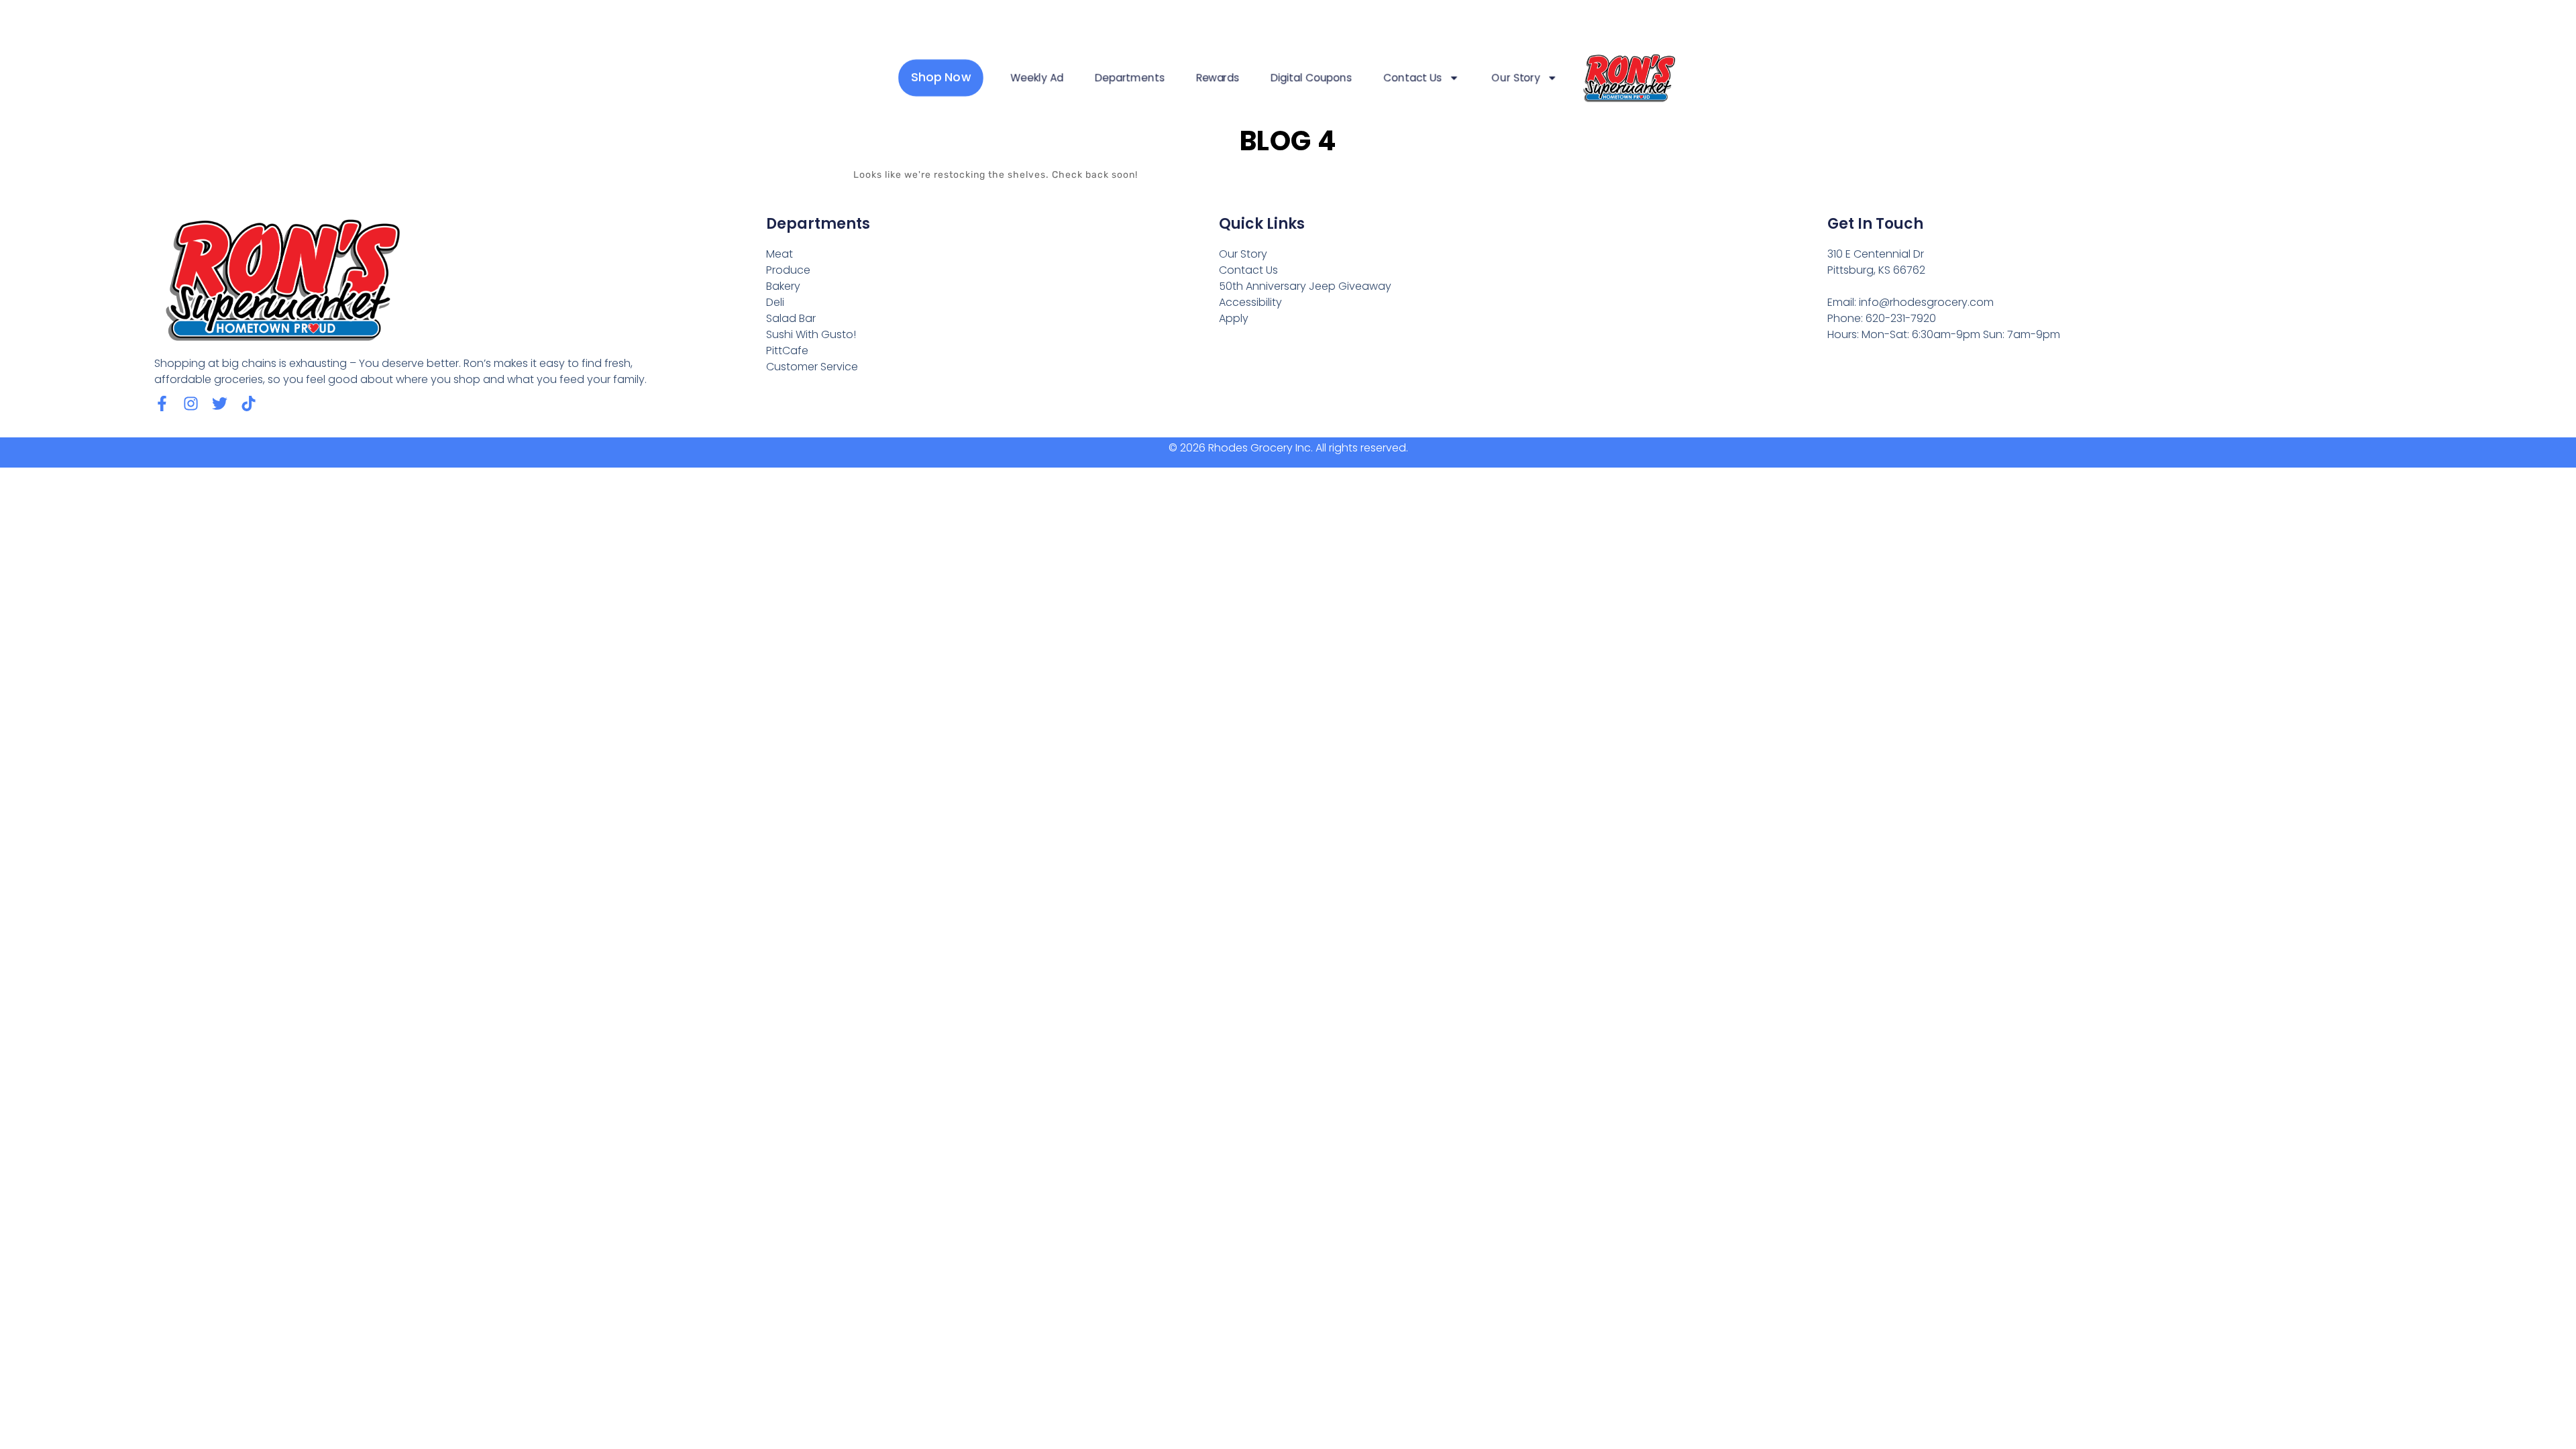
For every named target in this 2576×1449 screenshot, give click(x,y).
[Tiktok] (249, 404)
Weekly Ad (1037, 78)
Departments (1129, 78)
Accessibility (1250, 302)
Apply (1234, 318)
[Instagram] (191, 404)
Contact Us (1412, 78)
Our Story (1516, 78)
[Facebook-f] (162, 404)
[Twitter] (220, 404)
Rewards (1218, 78)
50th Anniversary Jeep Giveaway (1305, 286)
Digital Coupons (1311, 78)
